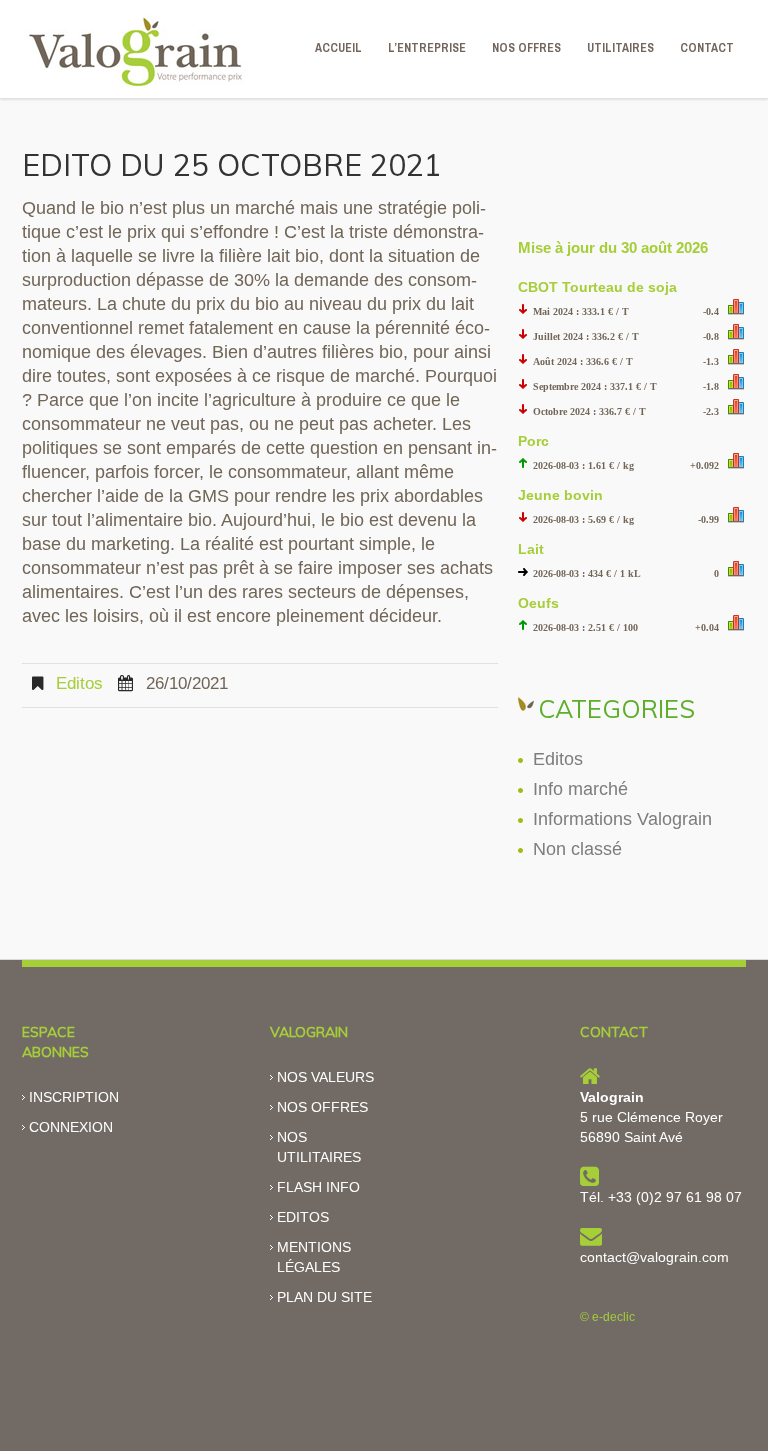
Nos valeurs (325, 1077)
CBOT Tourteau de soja (597, 287)
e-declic (613, 1317)
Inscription (74, 1097)
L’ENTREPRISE (427, 48)
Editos (79, 683)
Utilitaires (620, 48)
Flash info (318, 1187)
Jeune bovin (560, 495)
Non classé (577, 849)
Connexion (71, 1127)
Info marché (580, 789)
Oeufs (538, 603)
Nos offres (322, 1107)
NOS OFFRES (526, 48)
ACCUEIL (338, 48)
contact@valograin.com (654, 1257)
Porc (533, 441)
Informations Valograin (622, 819)
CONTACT (707, 48)
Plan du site (324, 1297)
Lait (531, 549)
